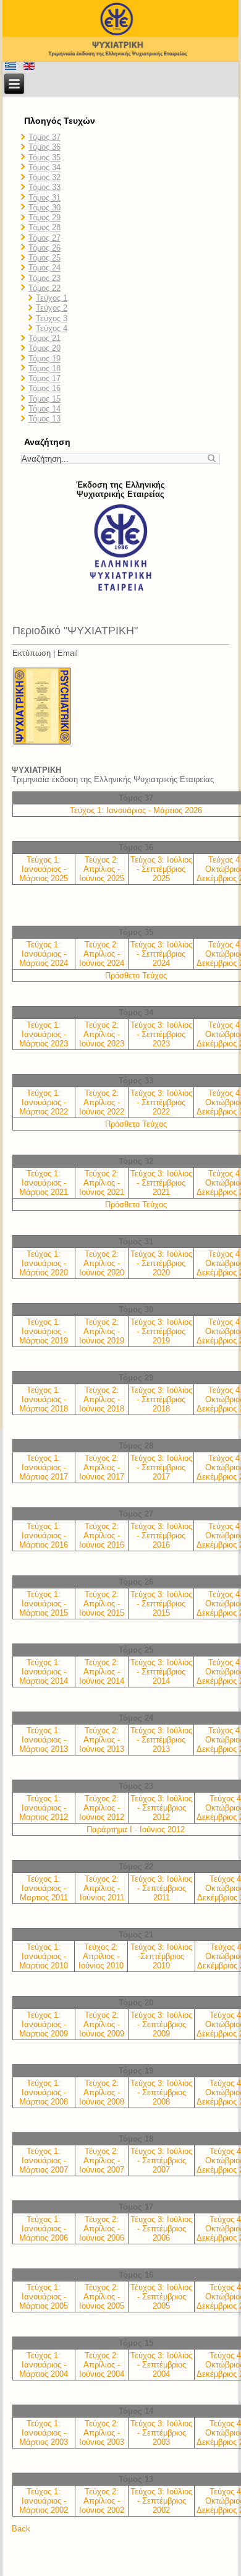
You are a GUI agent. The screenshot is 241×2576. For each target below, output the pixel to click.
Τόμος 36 (44, 147)
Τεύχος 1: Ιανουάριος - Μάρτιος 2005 (44, 2297)
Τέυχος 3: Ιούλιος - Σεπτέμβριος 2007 (161, 2160)
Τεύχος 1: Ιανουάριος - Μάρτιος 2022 (44, 1102)
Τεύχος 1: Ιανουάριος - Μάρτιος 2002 (44, 2501)
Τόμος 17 (44, 378)
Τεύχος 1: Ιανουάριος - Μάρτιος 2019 (44, 1331)
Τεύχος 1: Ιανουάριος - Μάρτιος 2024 (44, 954)
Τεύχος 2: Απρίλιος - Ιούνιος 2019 (102, 1331)
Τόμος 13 (44, 419)
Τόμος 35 (44, 157)
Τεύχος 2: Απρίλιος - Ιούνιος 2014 (102, 1672)
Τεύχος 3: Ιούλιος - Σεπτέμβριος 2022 (161, 1102)
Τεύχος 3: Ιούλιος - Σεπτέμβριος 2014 (161, 1672)
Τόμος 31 (44, 198)
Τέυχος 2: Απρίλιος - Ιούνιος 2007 (102, 2160)
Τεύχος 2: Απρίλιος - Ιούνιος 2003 (102, 2433)
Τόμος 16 (44, 388)
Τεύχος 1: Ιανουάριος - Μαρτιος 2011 (44, 1888)
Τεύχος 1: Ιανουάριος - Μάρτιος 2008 (44, 2092)
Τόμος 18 (44, 368)
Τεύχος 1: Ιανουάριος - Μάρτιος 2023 (44, 1034)
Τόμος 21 (44, 338)
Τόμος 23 (44, 278)
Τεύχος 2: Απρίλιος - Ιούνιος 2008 (102, 2092)
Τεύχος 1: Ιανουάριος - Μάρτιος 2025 (44, 869)
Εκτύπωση (32, 653)
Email (68, 653)
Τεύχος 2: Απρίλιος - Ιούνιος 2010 (101, 1956)
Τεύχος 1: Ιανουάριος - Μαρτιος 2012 (44, 1808)
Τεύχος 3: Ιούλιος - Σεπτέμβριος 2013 (161, 1740)
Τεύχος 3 (52, 318)
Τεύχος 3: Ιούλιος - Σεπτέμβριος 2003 (161, 2433)
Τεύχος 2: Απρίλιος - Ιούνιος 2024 (102, 954)
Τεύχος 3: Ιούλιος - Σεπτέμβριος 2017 (161, 1467)
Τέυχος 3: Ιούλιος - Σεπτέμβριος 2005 (161, 2297)
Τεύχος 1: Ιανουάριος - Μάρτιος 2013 (44, 1740)
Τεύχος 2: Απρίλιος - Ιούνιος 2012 (102, 1808)
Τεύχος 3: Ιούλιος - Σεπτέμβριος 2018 (161, 1399)
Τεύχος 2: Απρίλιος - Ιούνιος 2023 (102, 1034)
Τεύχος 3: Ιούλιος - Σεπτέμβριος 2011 (161, 1888)
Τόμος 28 (44, 227)
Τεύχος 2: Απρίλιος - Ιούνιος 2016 (102, 1536)
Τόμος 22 (44, 288)
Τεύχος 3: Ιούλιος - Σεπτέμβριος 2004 (161, 2365)
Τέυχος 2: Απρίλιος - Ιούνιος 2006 (102, 2229)
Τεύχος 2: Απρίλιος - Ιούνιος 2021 (102, 1183)
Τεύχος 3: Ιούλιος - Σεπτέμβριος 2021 (161, 1183)
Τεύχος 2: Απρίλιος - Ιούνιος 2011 (102, 1888)
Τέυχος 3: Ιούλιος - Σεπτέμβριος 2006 (161, 2229)
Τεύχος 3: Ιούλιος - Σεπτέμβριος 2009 (161, 2024)
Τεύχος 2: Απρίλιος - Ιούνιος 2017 (102, 1467)
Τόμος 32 (44, 177)
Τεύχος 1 (52, 298)
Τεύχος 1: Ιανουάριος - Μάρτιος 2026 (136, 810)
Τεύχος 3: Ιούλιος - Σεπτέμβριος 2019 (161, 1331)
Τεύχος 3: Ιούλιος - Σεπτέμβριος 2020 (161, 1263)
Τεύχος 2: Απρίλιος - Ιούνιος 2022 (102, 1102)
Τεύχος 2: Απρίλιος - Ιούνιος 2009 (102, 2024)
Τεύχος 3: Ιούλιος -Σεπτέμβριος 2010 (161, 1956)
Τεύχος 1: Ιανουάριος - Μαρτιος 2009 (44, 2024)
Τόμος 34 (44, 167)
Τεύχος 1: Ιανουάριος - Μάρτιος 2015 (44, 1604)
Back (21, 2529)
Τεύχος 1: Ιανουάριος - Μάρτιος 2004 (44, 2365)
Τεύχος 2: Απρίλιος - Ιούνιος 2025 (102, 869)
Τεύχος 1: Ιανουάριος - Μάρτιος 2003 (44, 2433)
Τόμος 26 (44, 248)
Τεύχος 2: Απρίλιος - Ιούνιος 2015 (102, 1604)
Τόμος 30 (44, 208)
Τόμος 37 (44, 137)
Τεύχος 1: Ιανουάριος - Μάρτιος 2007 (44, 2160)
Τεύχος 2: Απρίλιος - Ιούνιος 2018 (102, 1399)
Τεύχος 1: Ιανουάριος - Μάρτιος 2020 (44, 1263)
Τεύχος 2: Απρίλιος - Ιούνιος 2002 (102, 2501)
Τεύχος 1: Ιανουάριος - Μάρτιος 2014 (44, 1672)
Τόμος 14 (44, 409)
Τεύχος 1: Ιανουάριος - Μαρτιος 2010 (44, 1956)
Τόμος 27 (44, 238)
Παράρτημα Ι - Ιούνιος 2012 (136, 1829)
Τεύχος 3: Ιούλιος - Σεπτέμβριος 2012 (161, 1808)
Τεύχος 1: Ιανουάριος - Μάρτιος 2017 (44, 1467)
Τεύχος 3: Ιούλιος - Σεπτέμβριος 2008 (161, 2092)
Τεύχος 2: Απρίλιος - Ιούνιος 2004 (102, 2365)
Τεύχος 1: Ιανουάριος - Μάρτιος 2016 (44, 1536)
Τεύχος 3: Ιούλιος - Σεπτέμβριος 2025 (161, 869)
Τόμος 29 (44, 218)
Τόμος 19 (44, 359)
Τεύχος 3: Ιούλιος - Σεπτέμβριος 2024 (161, 954)
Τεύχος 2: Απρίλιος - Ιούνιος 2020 (102, 1263)
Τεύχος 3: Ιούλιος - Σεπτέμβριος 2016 (161, 1536)
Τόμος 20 (44, 348)
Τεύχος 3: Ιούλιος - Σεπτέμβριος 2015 (161, 1604)
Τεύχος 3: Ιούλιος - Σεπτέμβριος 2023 (161, 1034)
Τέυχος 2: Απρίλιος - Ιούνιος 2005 (102, 2297)
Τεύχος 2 (52, 308)
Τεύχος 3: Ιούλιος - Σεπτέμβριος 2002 (161, 2501)
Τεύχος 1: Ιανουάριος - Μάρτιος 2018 (44, 1399)
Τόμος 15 (44, 399)
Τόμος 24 (44, 268)
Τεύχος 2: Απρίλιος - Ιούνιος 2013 (102, 1740)
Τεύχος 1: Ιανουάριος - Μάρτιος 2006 (44, 2229)
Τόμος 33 (44, 187)
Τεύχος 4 (52, 328)
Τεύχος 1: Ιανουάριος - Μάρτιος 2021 (44, 1183)
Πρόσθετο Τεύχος (136, 976)
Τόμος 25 (44, 258)
